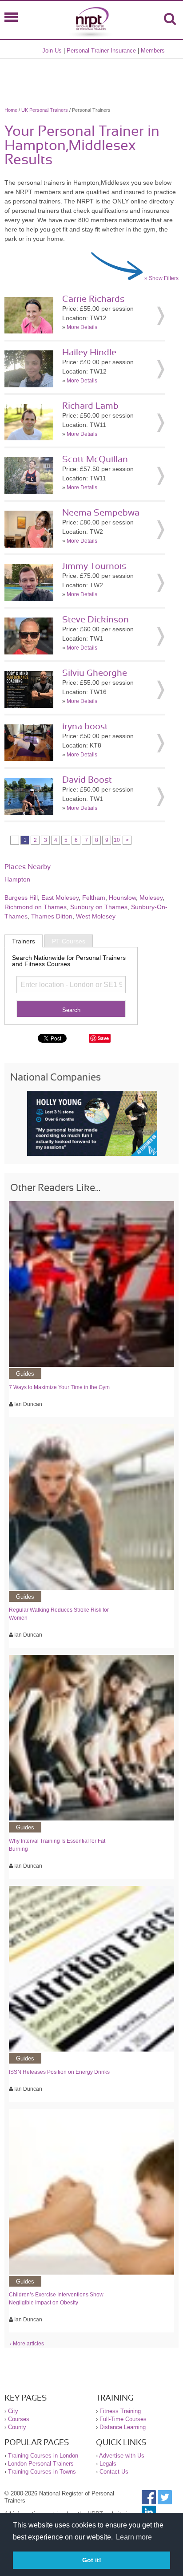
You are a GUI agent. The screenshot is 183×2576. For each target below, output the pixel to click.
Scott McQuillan (95, 459)
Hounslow (122, 898)
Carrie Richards (93, 299)
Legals (108, 2464)
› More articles (27, 2344)
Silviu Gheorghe (95, 673)
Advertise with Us (122, 2456)
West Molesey (96, 916)
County (17, 2427)
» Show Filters (161, 278)
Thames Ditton (52, 916)
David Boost (87, 780)
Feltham (94, 898)
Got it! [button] (92, 2560)
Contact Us (114, 2472)
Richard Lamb (90, 406)
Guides (25, 1374)
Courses (19, 2419)
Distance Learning (123, 2427)
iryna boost (85, 727)
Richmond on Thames (36, 907)
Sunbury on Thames (99, 907)
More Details (82, 327)
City (13, 2411)
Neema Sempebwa (101, 513)
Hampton (17, 879)
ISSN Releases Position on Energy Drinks (59, 2072)
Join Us (52, 51)
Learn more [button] (134, 2537)
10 (117, 840)
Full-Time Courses (123, 2419)
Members (153, 51)
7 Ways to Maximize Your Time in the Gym (59, 1387)
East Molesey (60, 898)
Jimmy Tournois (94, 566)
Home (11, 110)
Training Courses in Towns (42, 2472)
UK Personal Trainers (45, 110)
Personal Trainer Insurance (101, 51)
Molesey (151, 898)
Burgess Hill (21, 898)
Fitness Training (120, 2411)
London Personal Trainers (41, 2464)
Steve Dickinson (95, 620)
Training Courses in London (43, 2456)
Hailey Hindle (89, 353)
